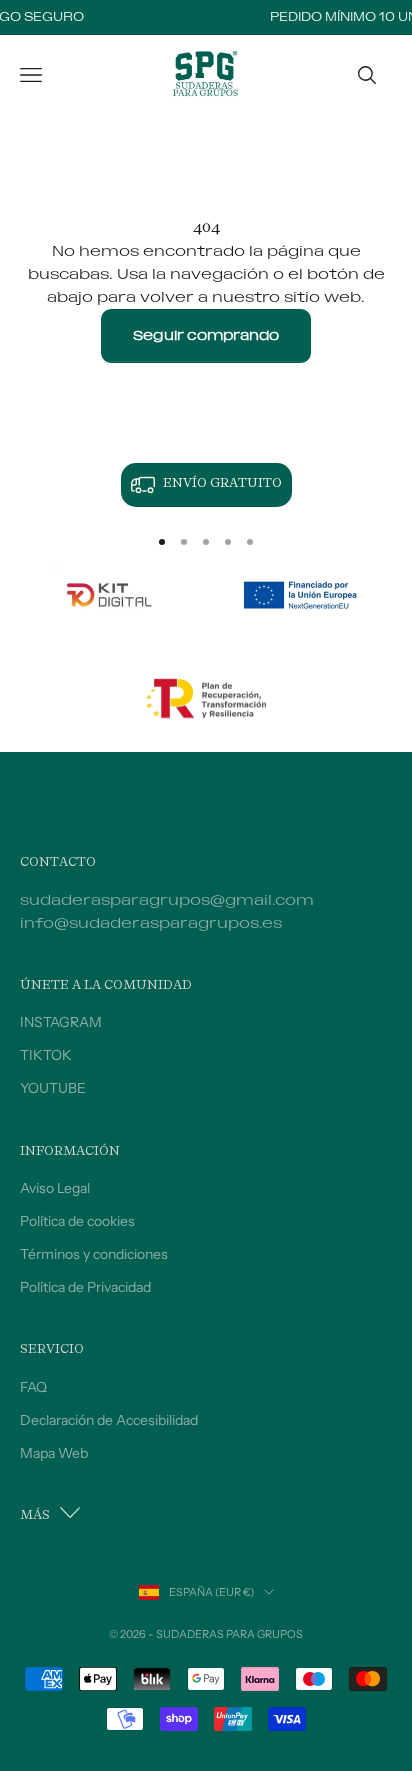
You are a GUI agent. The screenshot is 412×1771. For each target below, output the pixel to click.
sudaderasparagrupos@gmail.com (167, 900)
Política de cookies (77, 1221)
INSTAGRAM (61, 1022)
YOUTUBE (53, 1088)
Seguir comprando (206, 335)
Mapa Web (54, 1453)
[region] (206, 485)
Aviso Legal (55, 1188)
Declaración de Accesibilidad (109, 1420)
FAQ (33, 1387)
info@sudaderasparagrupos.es (151, 923)
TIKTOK (46, 1055)
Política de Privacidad (85, 1287)
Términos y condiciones (94, 1254)
